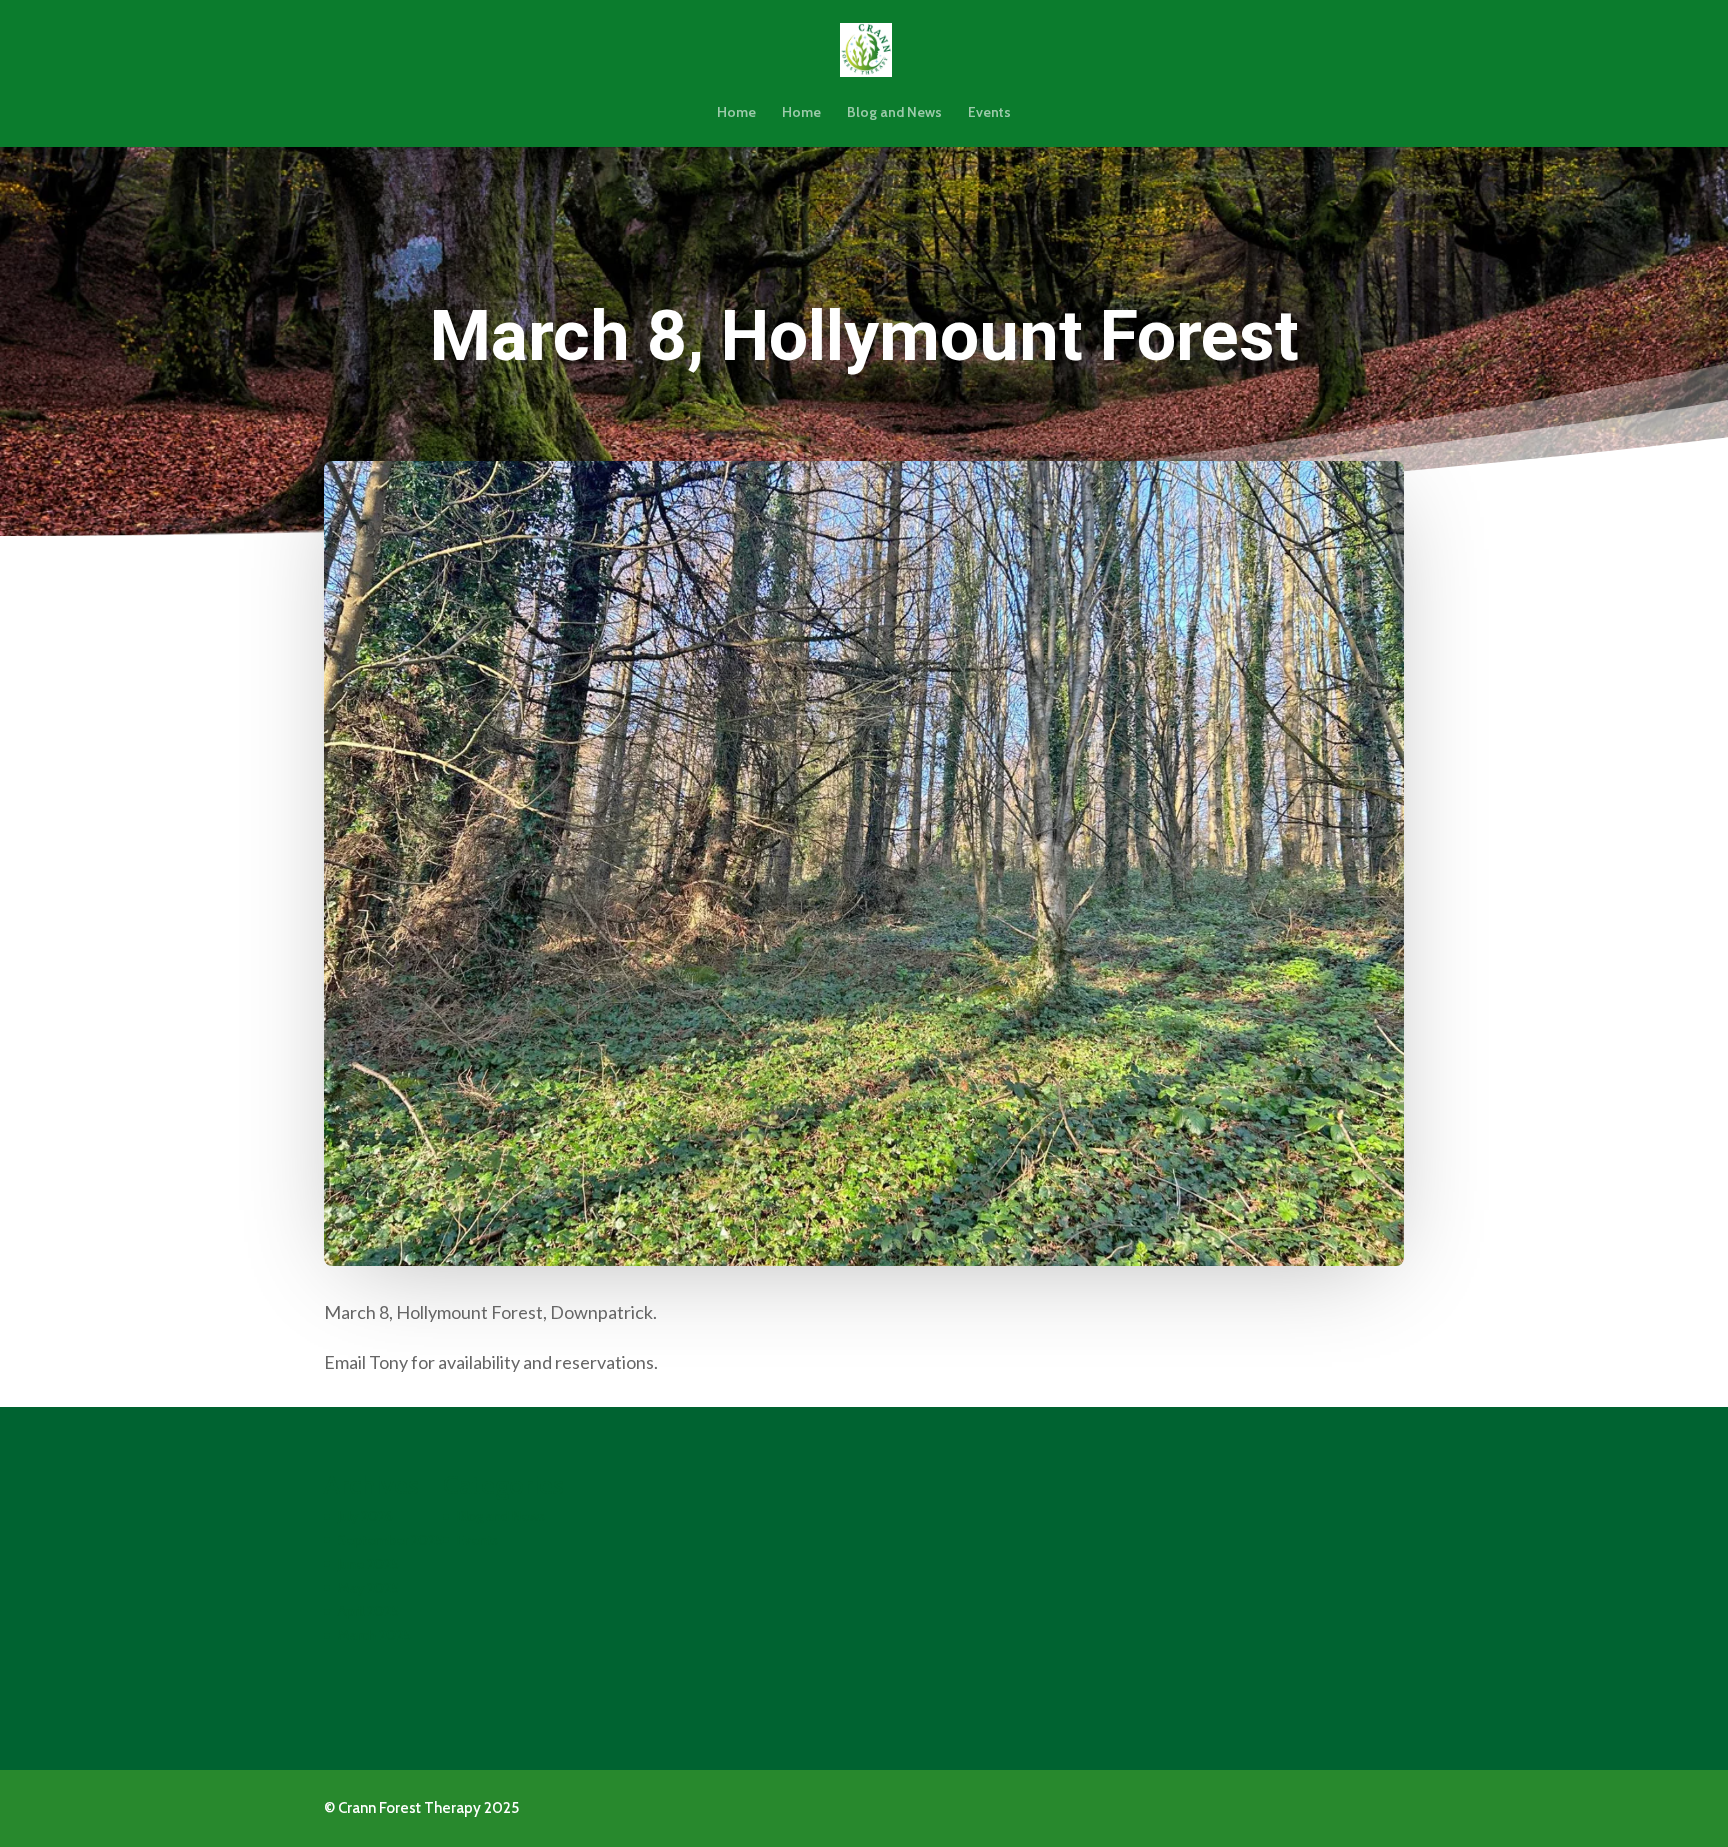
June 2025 (368, 1564)
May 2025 (368, 1588)
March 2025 (374, 1635)
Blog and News (894, 113)
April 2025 (368, 1611)
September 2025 (390, 1540)
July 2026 (365, 1516)
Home (736, 113)
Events (989, 113)
